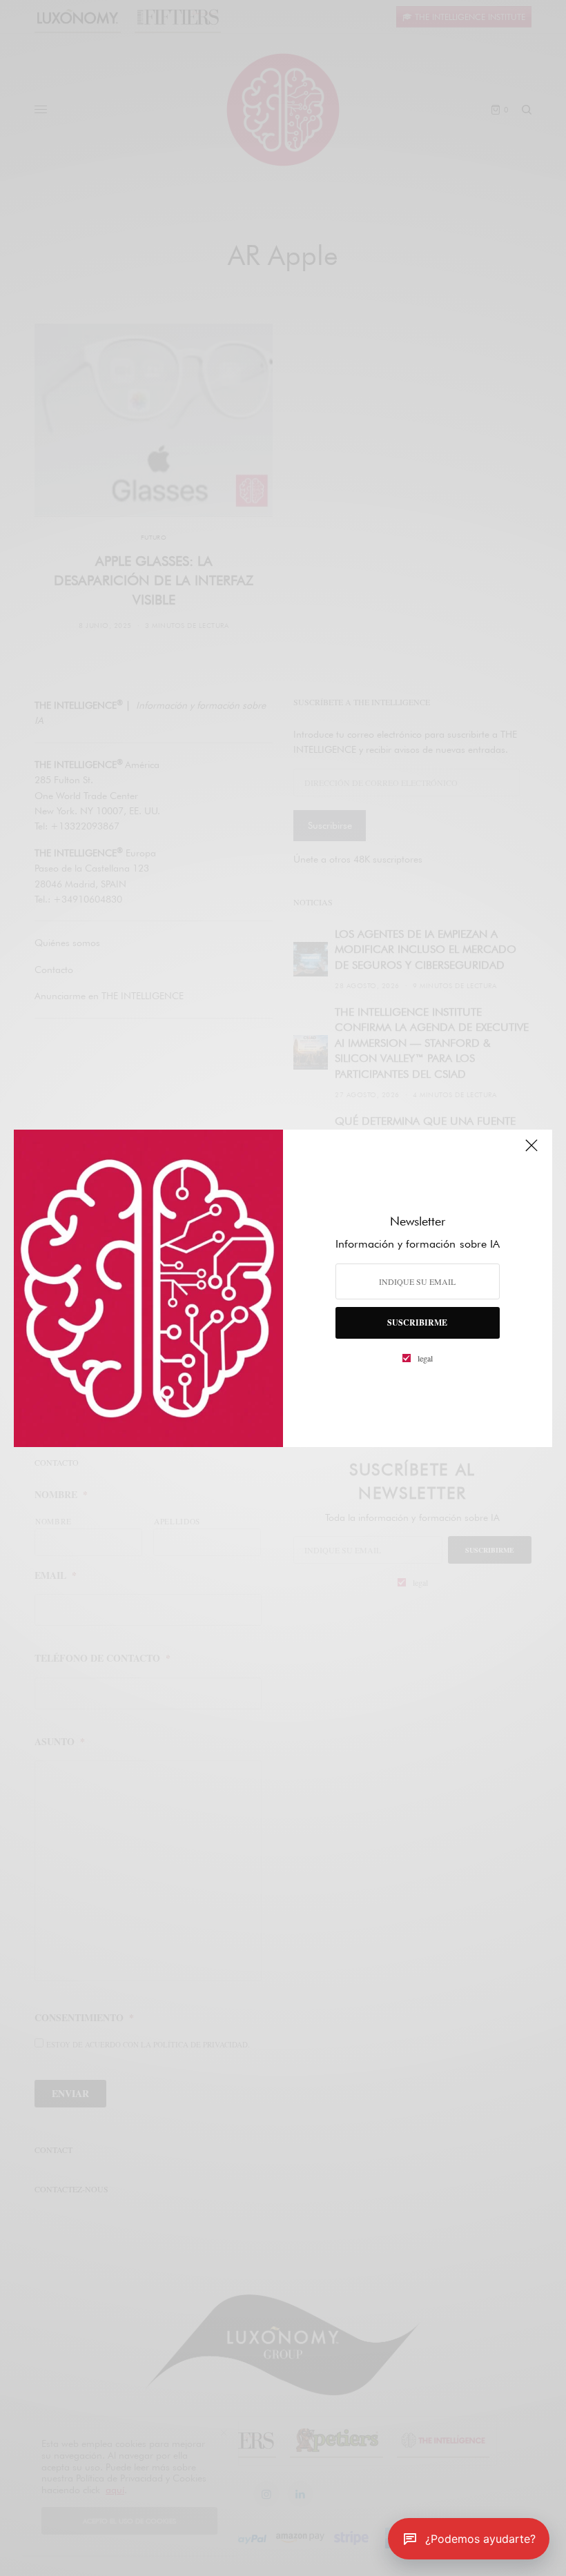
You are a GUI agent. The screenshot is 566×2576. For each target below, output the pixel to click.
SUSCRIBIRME (417, 1323)
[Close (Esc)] (531, 1152)
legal (425, 1358)
